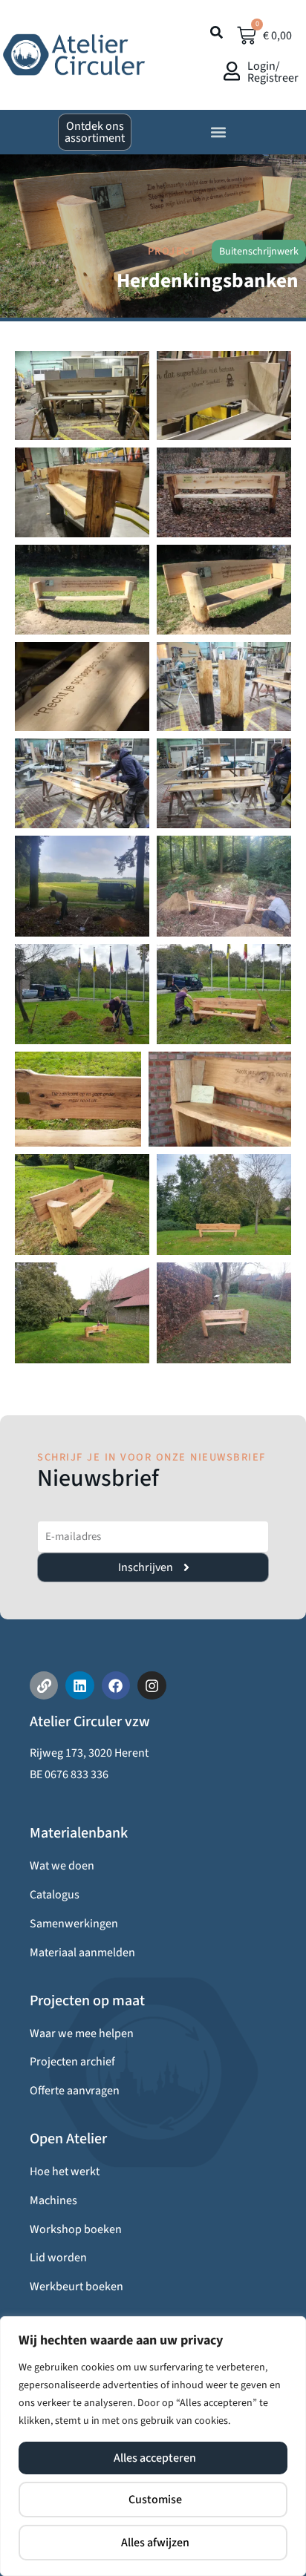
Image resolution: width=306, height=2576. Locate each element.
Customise (155, 2500)
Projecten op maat (87, 2001)
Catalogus (55, 1895)
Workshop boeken (76, 2229)
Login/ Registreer (273, 72)
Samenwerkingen (74, 1924)
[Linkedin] (79, 1685)
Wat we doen (62, 1866)
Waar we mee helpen (82, 2033)
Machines (53, 2200)
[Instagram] (152, 1685)
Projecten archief (72, 2062)
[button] (218, 132)
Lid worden (58, 2258)
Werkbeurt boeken (76, 2287)
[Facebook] (116, 1685)
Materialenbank (79, 1833)
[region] (153, 2446)
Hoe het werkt (65, 2172)
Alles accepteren (155, 2458)
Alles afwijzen (155, 2543)
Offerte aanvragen (75, 2091)
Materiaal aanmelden (82, 1953)
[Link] (44, 1685)
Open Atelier (68, 2139)
